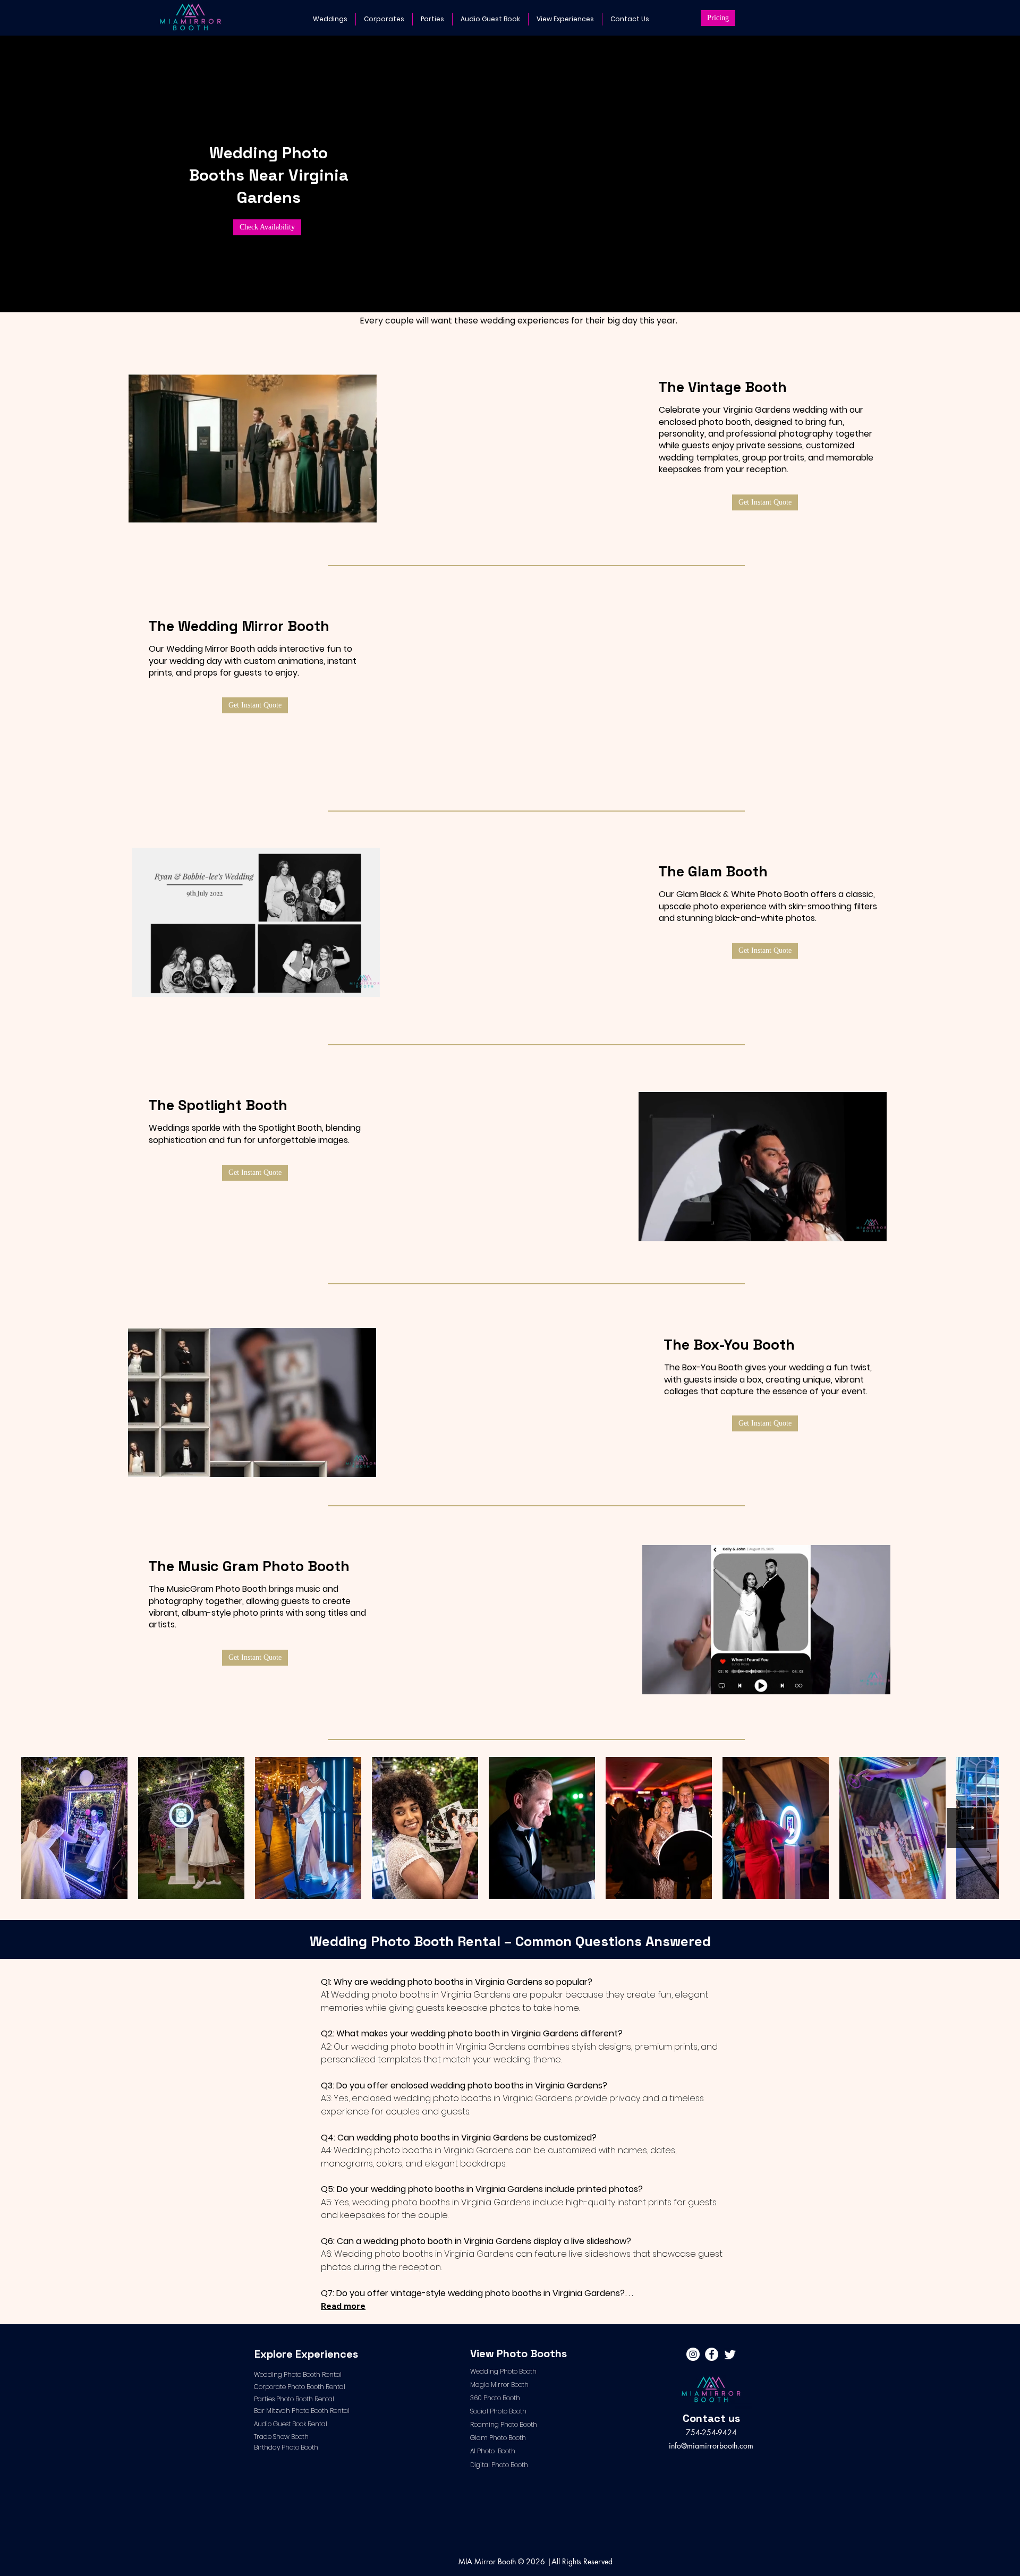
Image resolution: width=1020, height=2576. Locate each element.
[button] (1000, 20)
